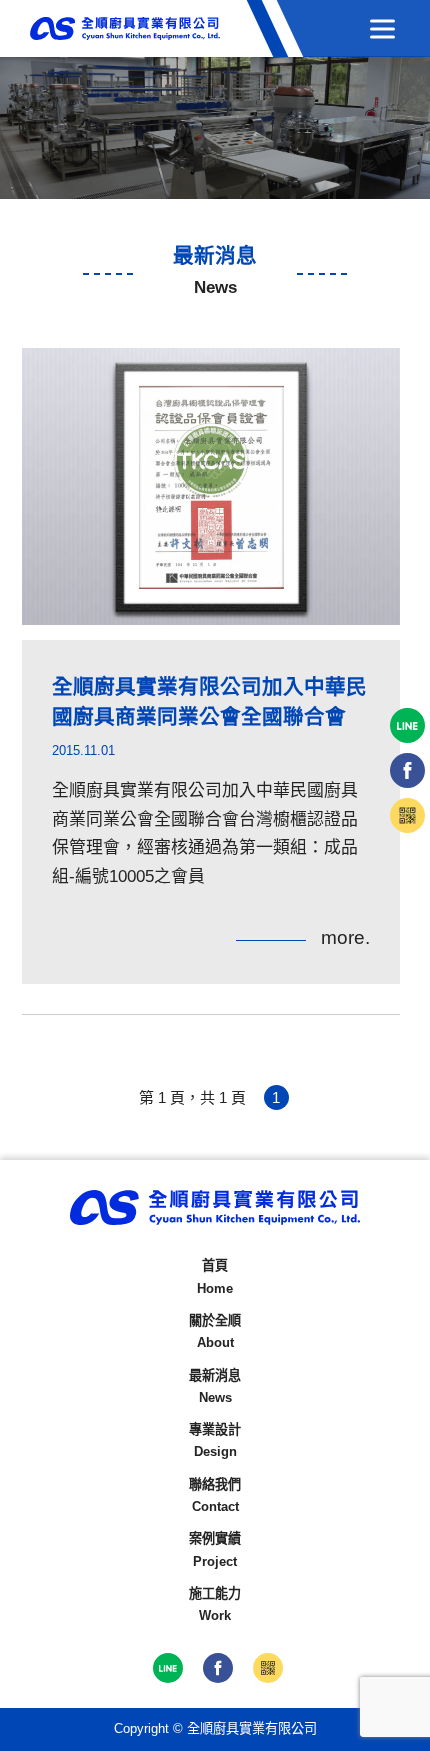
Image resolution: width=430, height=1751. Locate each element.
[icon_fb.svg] (218, 1668)
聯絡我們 (215, 1495)
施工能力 (215, 1604)
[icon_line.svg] (168, 1668)
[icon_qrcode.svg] (268, 1668)
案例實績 (215, 1549)
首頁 (215, 1276)
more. (345, 937)
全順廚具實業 (125, 28)
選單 (382, 28)
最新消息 (215, 1386)
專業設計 (215, 1440)
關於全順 (215, 1331)
